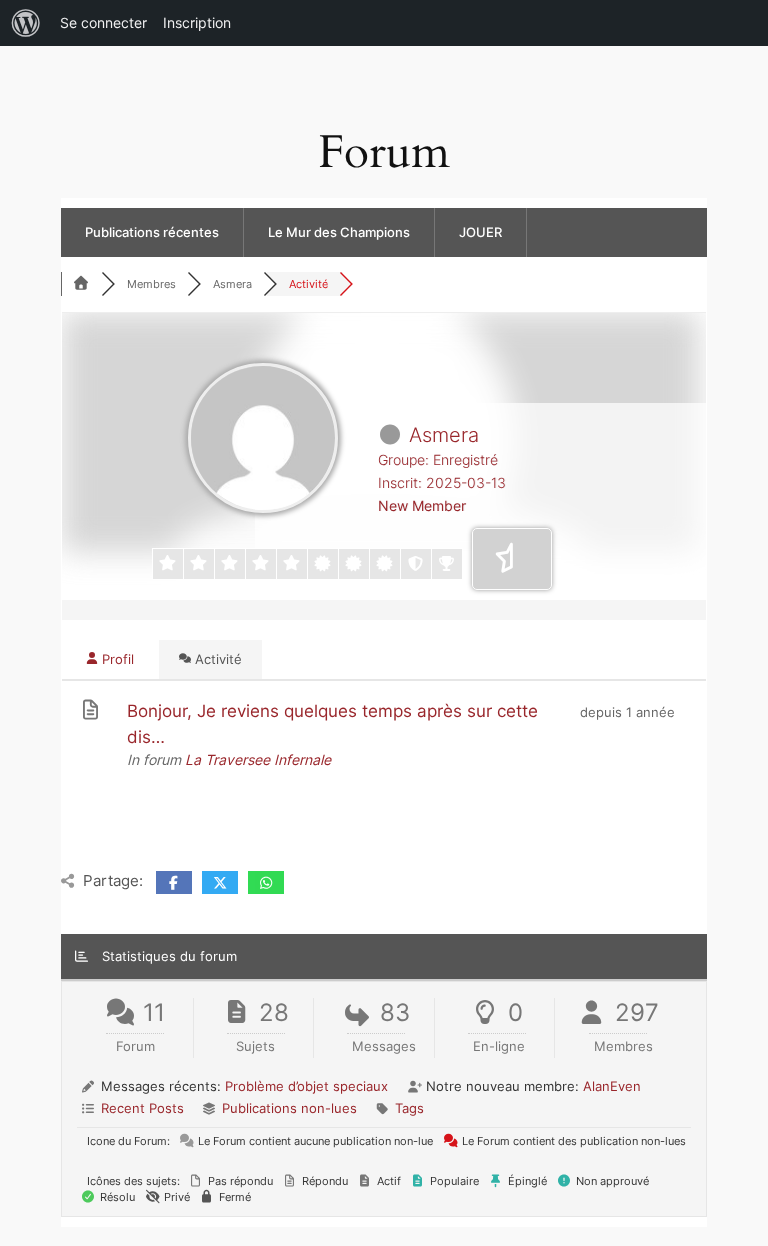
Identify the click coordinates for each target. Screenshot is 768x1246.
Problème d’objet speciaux (306, 1086)
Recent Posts (142, 1108)
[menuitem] (26, 23)
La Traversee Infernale (258, 759)
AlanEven (612, 1086)
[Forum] (81, 284)
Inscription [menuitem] (197, 22)
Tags (409, 1108)
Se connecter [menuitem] (103, 22)
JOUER (480, 232)
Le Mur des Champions (339, 232)
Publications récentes (152, 232)
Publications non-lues (289, 1108)
